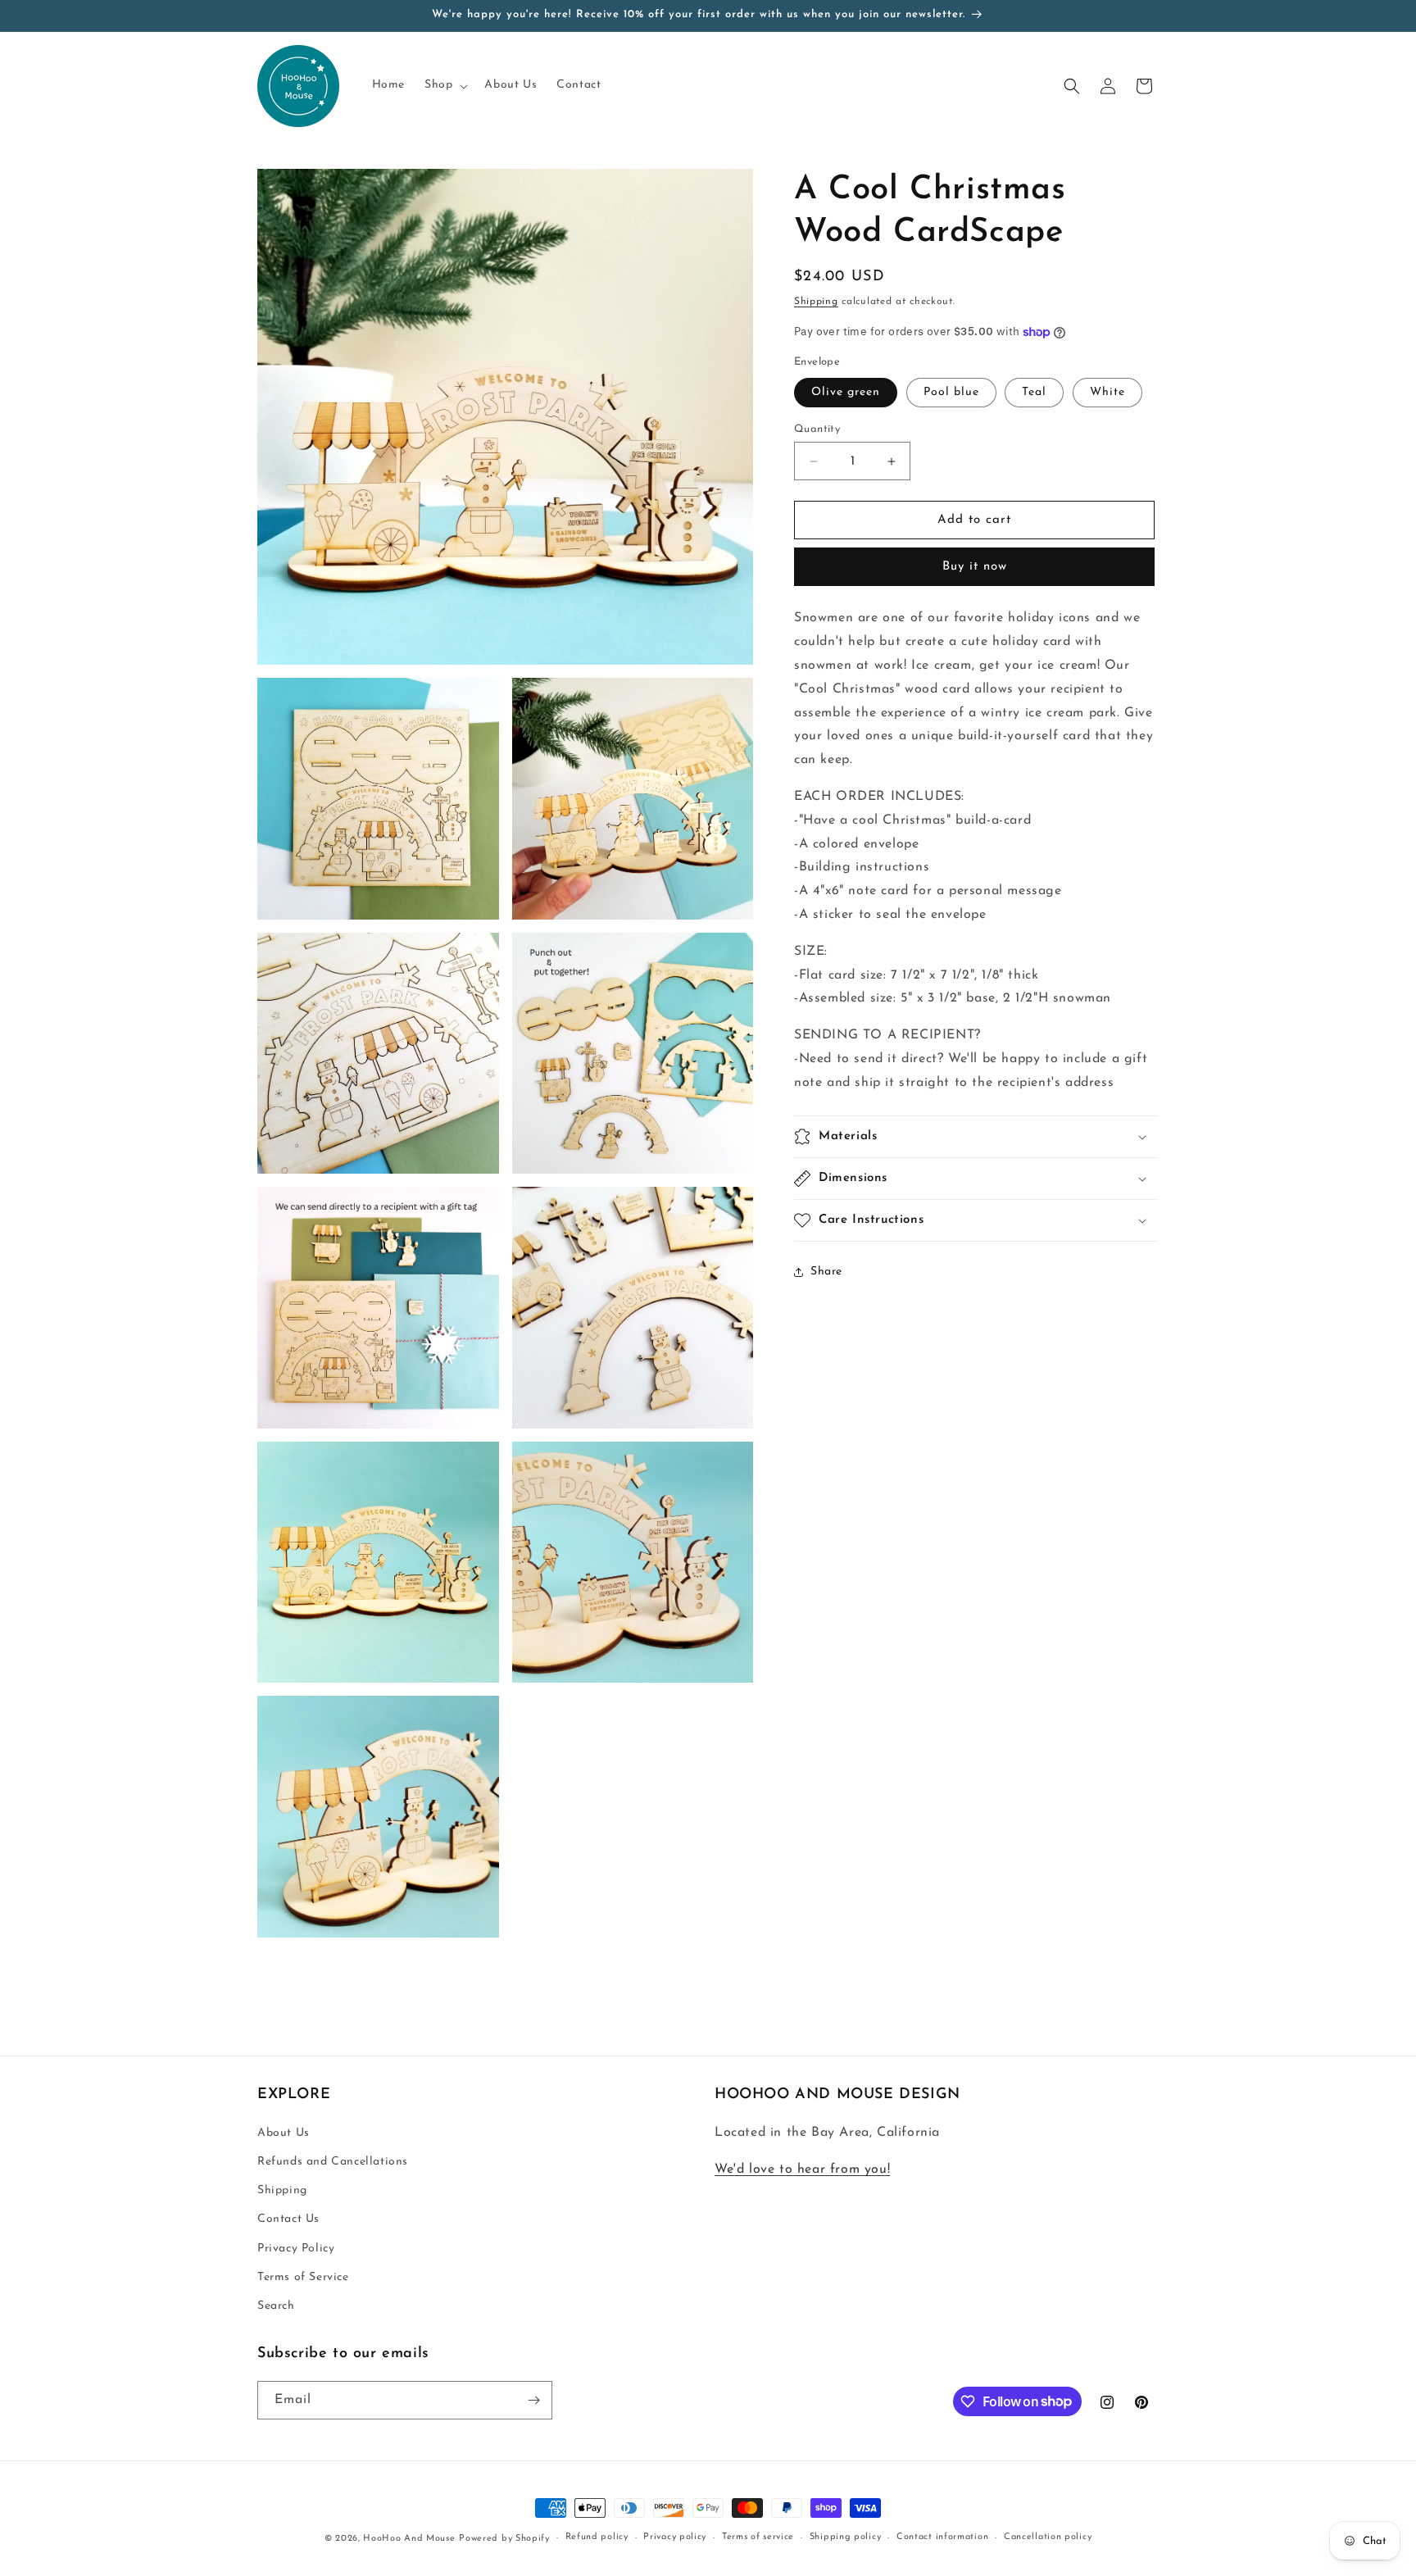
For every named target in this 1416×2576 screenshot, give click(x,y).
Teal (1034, 392)
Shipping (816, 302)
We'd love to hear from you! (802, 2169)
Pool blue (951, 392)
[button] (445, 85)
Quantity (817, 429)
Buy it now (975, 568)
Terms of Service (303, 2277)
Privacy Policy (296, 2249)
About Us (284, 2133)
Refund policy (597, 2537)
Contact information (942, 2537)
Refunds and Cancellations (333, 2162)
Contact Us (288, 2219)
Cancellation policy (1048, 2537)
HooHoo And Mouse (409, 2539)
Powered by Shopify (504, 2539)
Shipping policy (846, 2537)
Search (276, 2306)
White (1107, 392)
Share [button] (826, 1272)
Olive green (846, 392)
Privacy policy (675, 2537)
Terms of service (758, 2537)
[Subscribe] (533, 2400)
